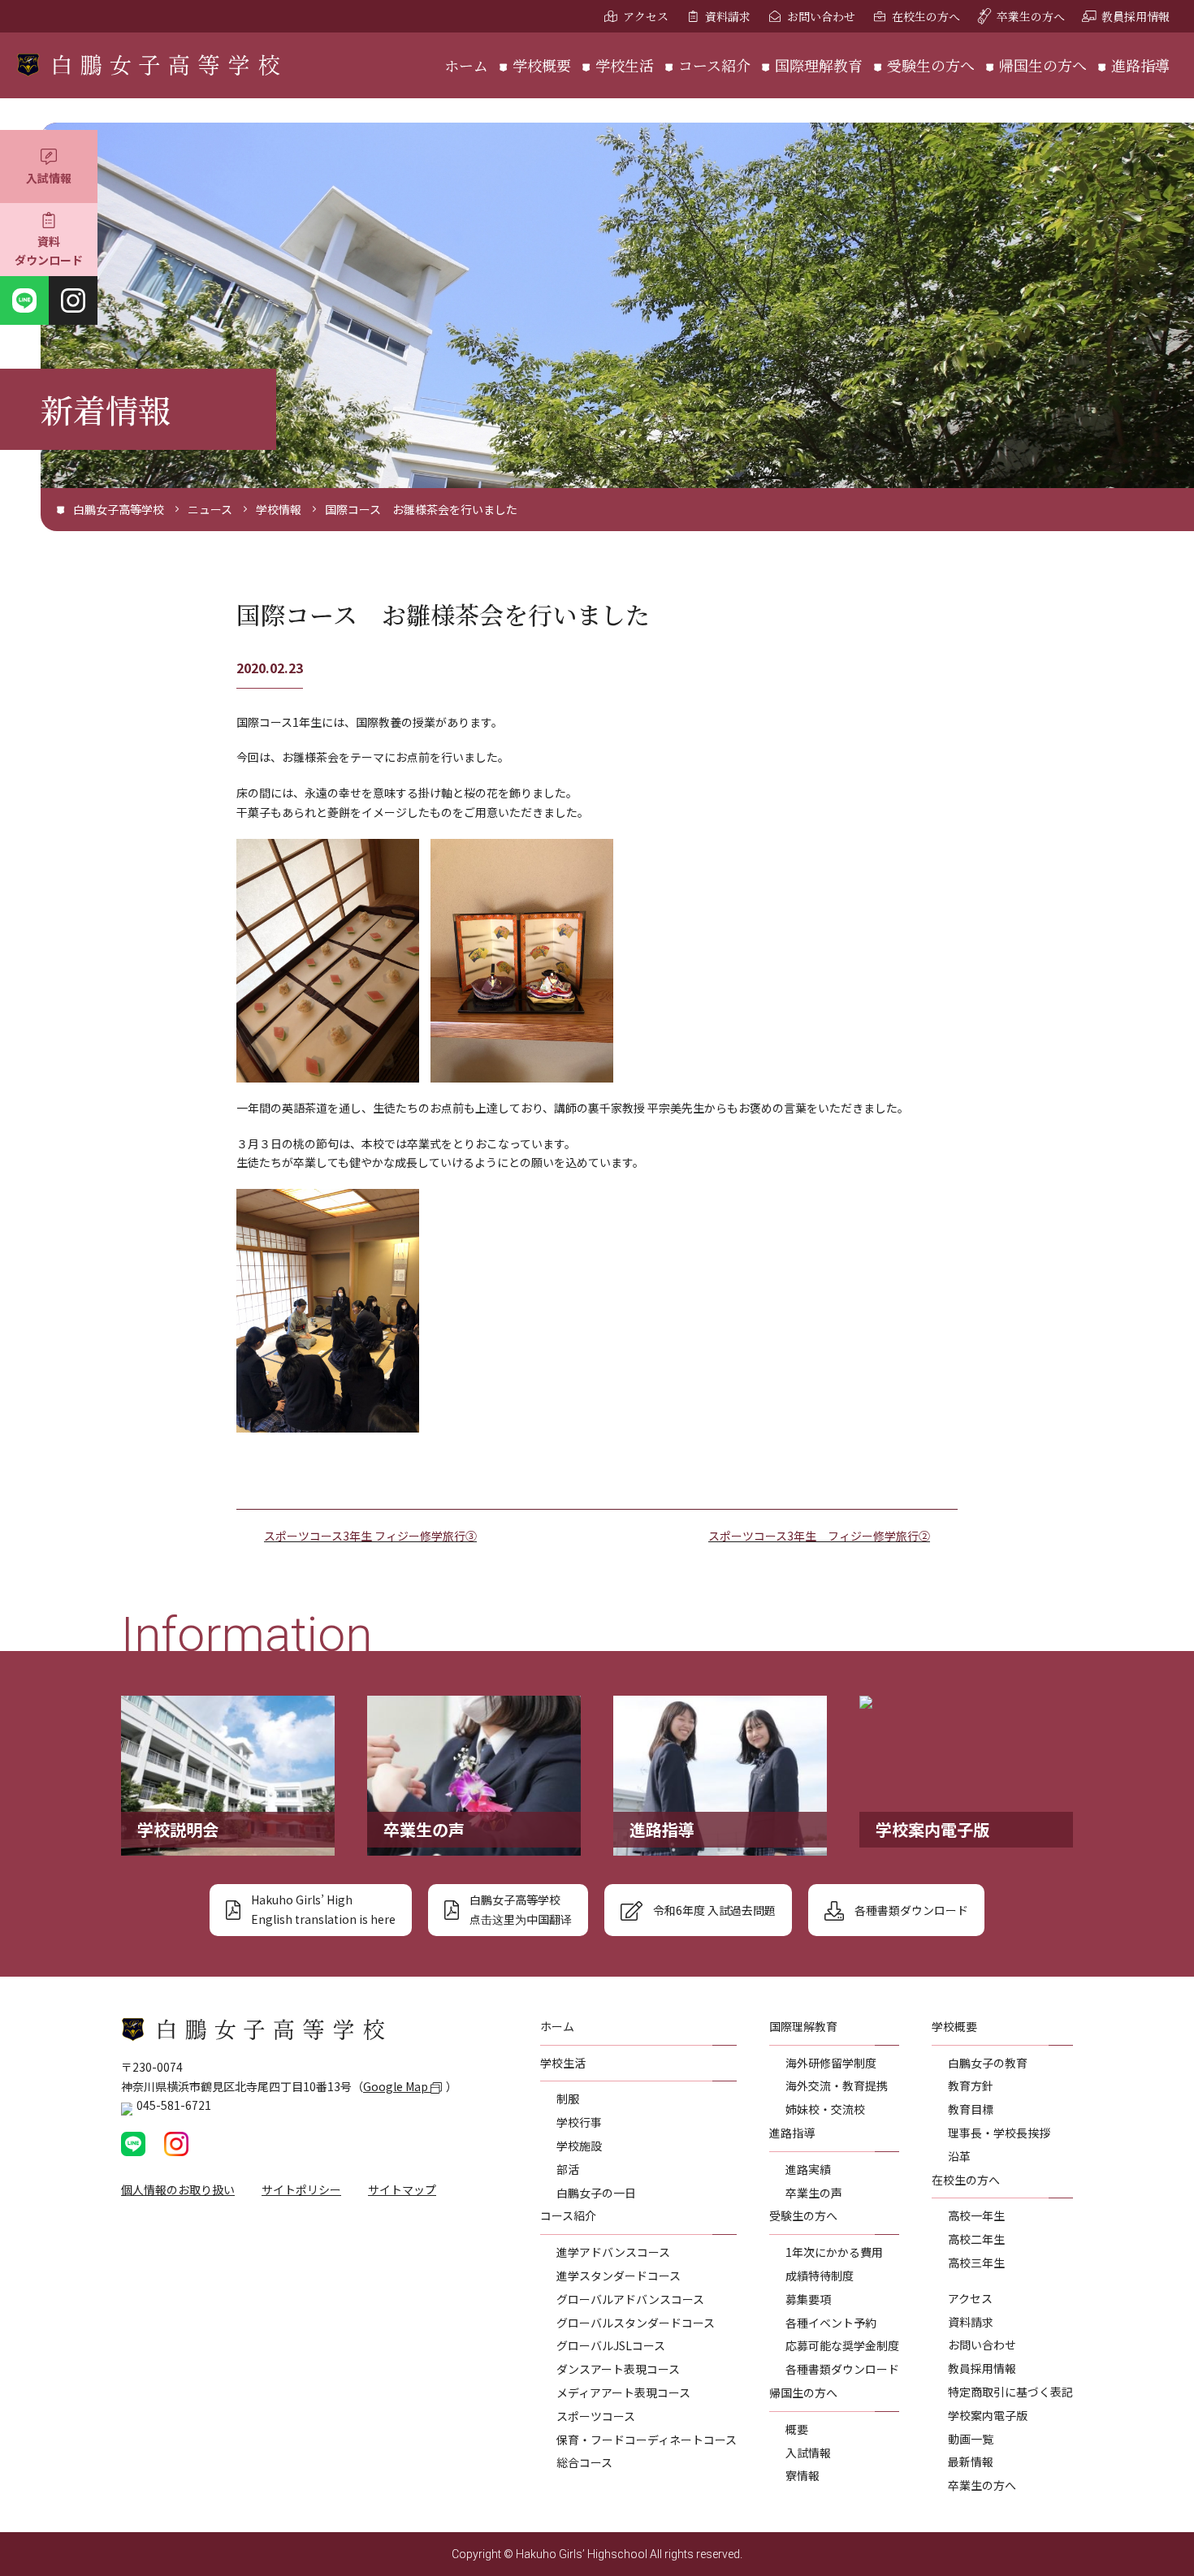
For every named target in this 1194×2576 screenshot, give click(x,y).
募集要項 (808, 2299)
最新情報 (971, 2461)
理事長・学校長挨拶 (999, 2133)
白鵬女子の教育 (988, 2063)
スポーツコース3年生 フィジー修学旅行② (819, 1536)
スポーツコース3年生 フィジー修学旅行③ (370, 1536)
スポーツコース (596, 2416)
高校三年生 (976, 2263)
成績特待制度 (820, 2276)
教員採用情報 (1136, 16)
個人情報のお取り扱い (178, 2189)
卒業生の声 (814, 2193)
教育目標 (971, 2109)
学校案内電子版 (988, 2415)
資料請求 (728, 16)
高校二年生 (976, 2239)
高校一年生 (976, 2215)
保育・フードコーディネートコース (647, 2440)
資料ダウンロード (49, 251)
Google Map (397, 2086)
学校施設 (579, 2146)
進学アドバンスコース (613, 2252)
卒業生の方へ (1031, 16)
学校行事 (579, 2122)
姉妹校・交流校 (825, 2109)
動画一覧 (971, 2439)
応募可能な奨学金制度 (842, 2345)
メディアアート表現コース (623, 2392)
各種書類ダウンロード (842, 2369)
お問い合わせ (821, 16)
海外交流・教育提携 (837, 2085)
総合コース (584, 2462)
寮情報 (802, 2475)
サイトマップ (402, 2189)
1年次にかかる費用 (834, 2252)
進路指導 (1140, 65)
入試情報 (49, 178)
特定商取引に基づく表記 (1010, 2392)
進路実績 (808, 2169)
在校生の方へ (926, 16)
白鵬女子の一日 (596, 2193)
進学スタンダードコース (619, 2276)
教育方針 (971, 2085)
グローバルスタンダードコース (636, 2323)
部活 (568, 2169)
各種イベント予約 (831, 2323)
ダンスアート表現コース (618, 2369)
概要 (797, 2429)
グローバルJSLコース (611, 2345)
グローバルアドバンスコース (630, 2299)
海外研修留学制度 (831, 2063)
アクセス (646, 16)
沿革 (959, 2156)
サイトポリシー (301, 2189)
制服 (568, 2098)
